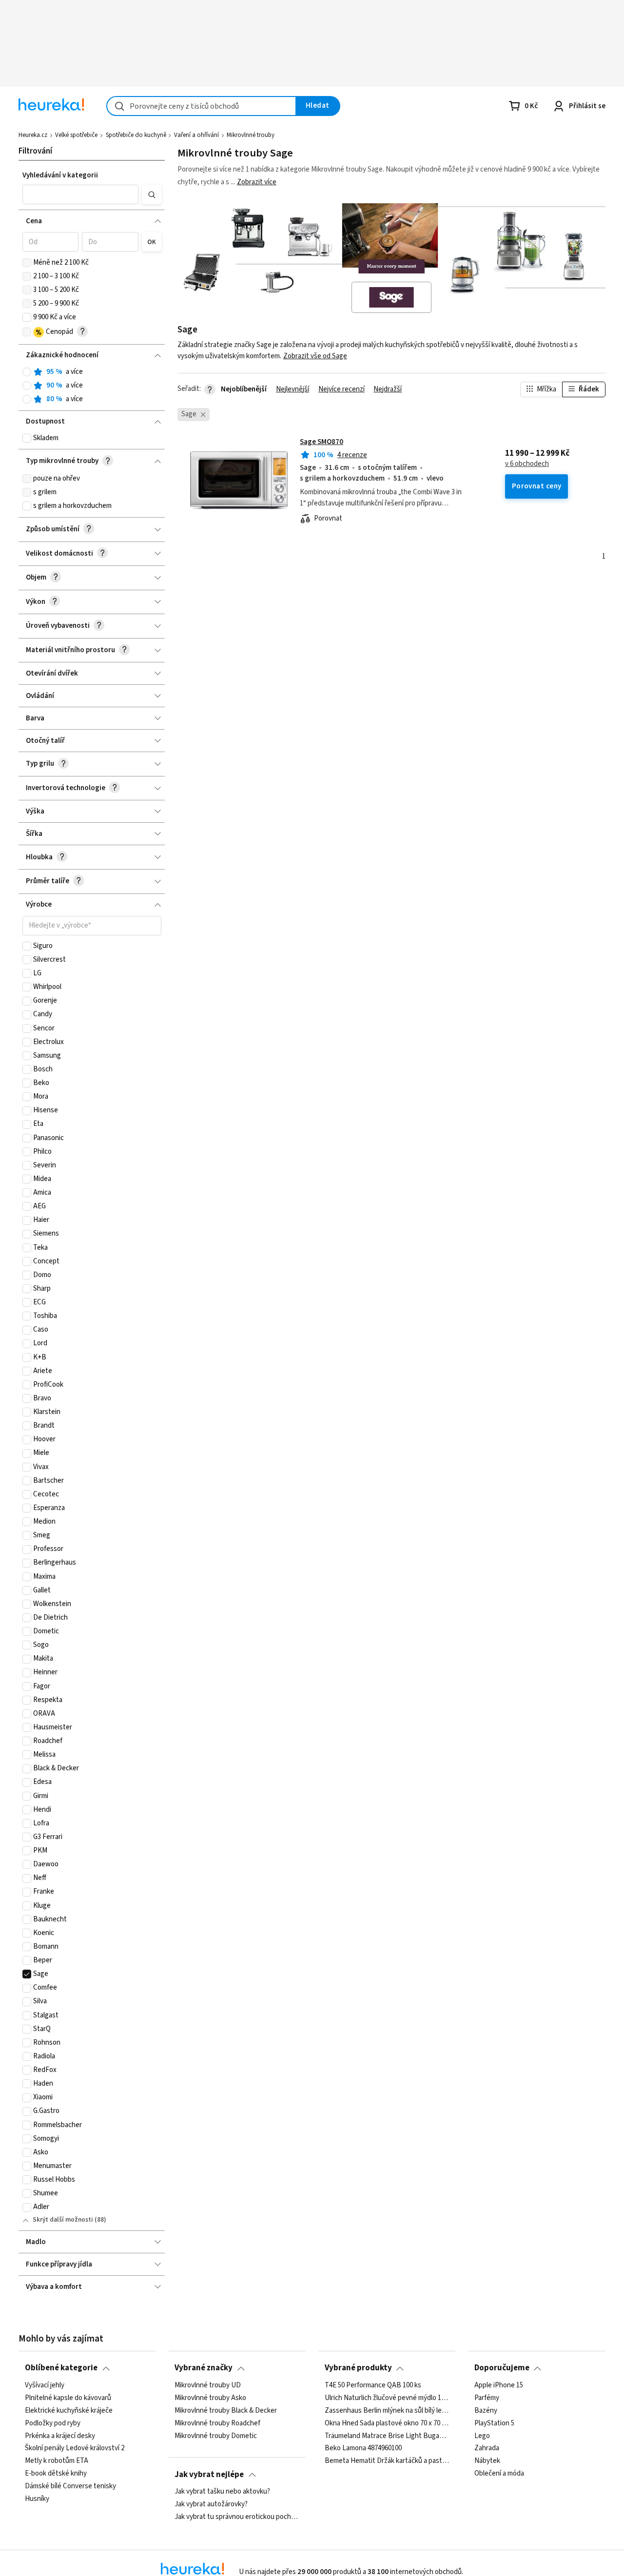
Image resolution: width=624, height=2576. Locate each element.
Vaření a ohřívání (196, 135)
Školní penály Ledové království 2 (75, 2448)
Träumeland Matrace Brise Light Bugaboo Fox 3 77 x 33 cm (387, 2436)
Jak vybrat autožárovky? (211, 2504)
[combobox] (201, 106)
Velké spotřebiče (76, 135)
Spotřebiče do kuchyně (136, 135)
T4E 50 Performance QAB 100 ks (373, 2385)
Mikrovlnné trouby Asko (210, 2398)
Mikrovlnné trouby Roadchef (217, 2423)
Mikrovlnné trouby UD (208, 2385)
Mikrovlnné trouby (251, 135)
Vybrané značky (204, 2368)
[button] (80, 194)
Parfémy (487, 2398)
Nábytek (487, 2461)
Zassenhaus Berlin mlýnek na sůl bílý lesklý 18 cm (387, 2411)
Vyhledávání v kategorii (60, 175)
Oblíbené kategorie (61, 2368)
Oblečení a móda (499, 2474)
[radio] (27, 372)
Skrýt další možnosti (63, 2220)
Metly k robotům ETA (57, 2461)
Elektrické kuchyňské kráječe (69, 2411)
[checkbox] (27, 263)
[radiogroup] (92, 386)
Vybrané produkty (358, 2368)
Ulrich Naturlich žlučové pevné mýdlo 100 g (387, 2398)
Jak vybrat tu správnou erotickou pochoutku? (237, 2517)
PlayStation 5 (494, 2423)
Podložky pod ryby (53, 2423)
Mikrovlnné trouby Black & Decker (226, 2411)
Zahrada (487, 2448)
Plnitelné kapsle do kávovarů (68, 2398)
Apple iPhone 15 (499, 2385)
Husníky (37, 2499)
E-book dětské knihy (56, 2474)
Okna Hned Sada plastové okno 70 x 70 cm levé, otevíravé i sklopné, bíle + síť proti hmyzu (387, 2423)
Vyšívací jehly (45, 2385)
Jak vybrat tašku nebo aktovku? (222, 2492)
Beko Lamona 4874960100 (363, 2448)
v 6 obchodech (527, 464)
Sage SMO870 (322, 442)
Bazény (486, 2411)
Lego (482, 2436)
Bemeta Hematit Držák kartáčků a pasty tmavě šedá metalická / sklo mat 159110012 (387, 2461)
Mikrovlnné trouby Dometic (216, 2436)
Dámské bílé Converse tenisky (70, 2486)
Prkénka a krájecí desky (60, 2436)
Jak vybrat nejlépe (209, 2475)
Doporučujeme (502, 2368)
